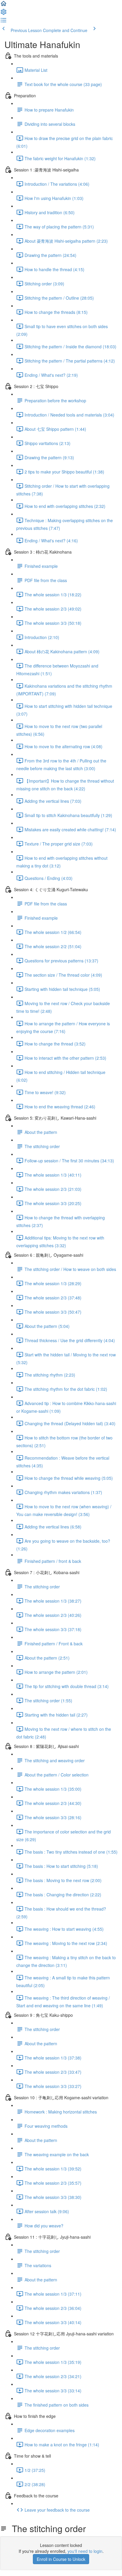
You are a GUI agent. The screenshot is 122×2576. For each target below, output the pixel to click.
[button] (4, 5)
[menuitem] (4, 14)
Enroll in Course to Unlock (61, 2559)
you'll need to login (85, 2551)
